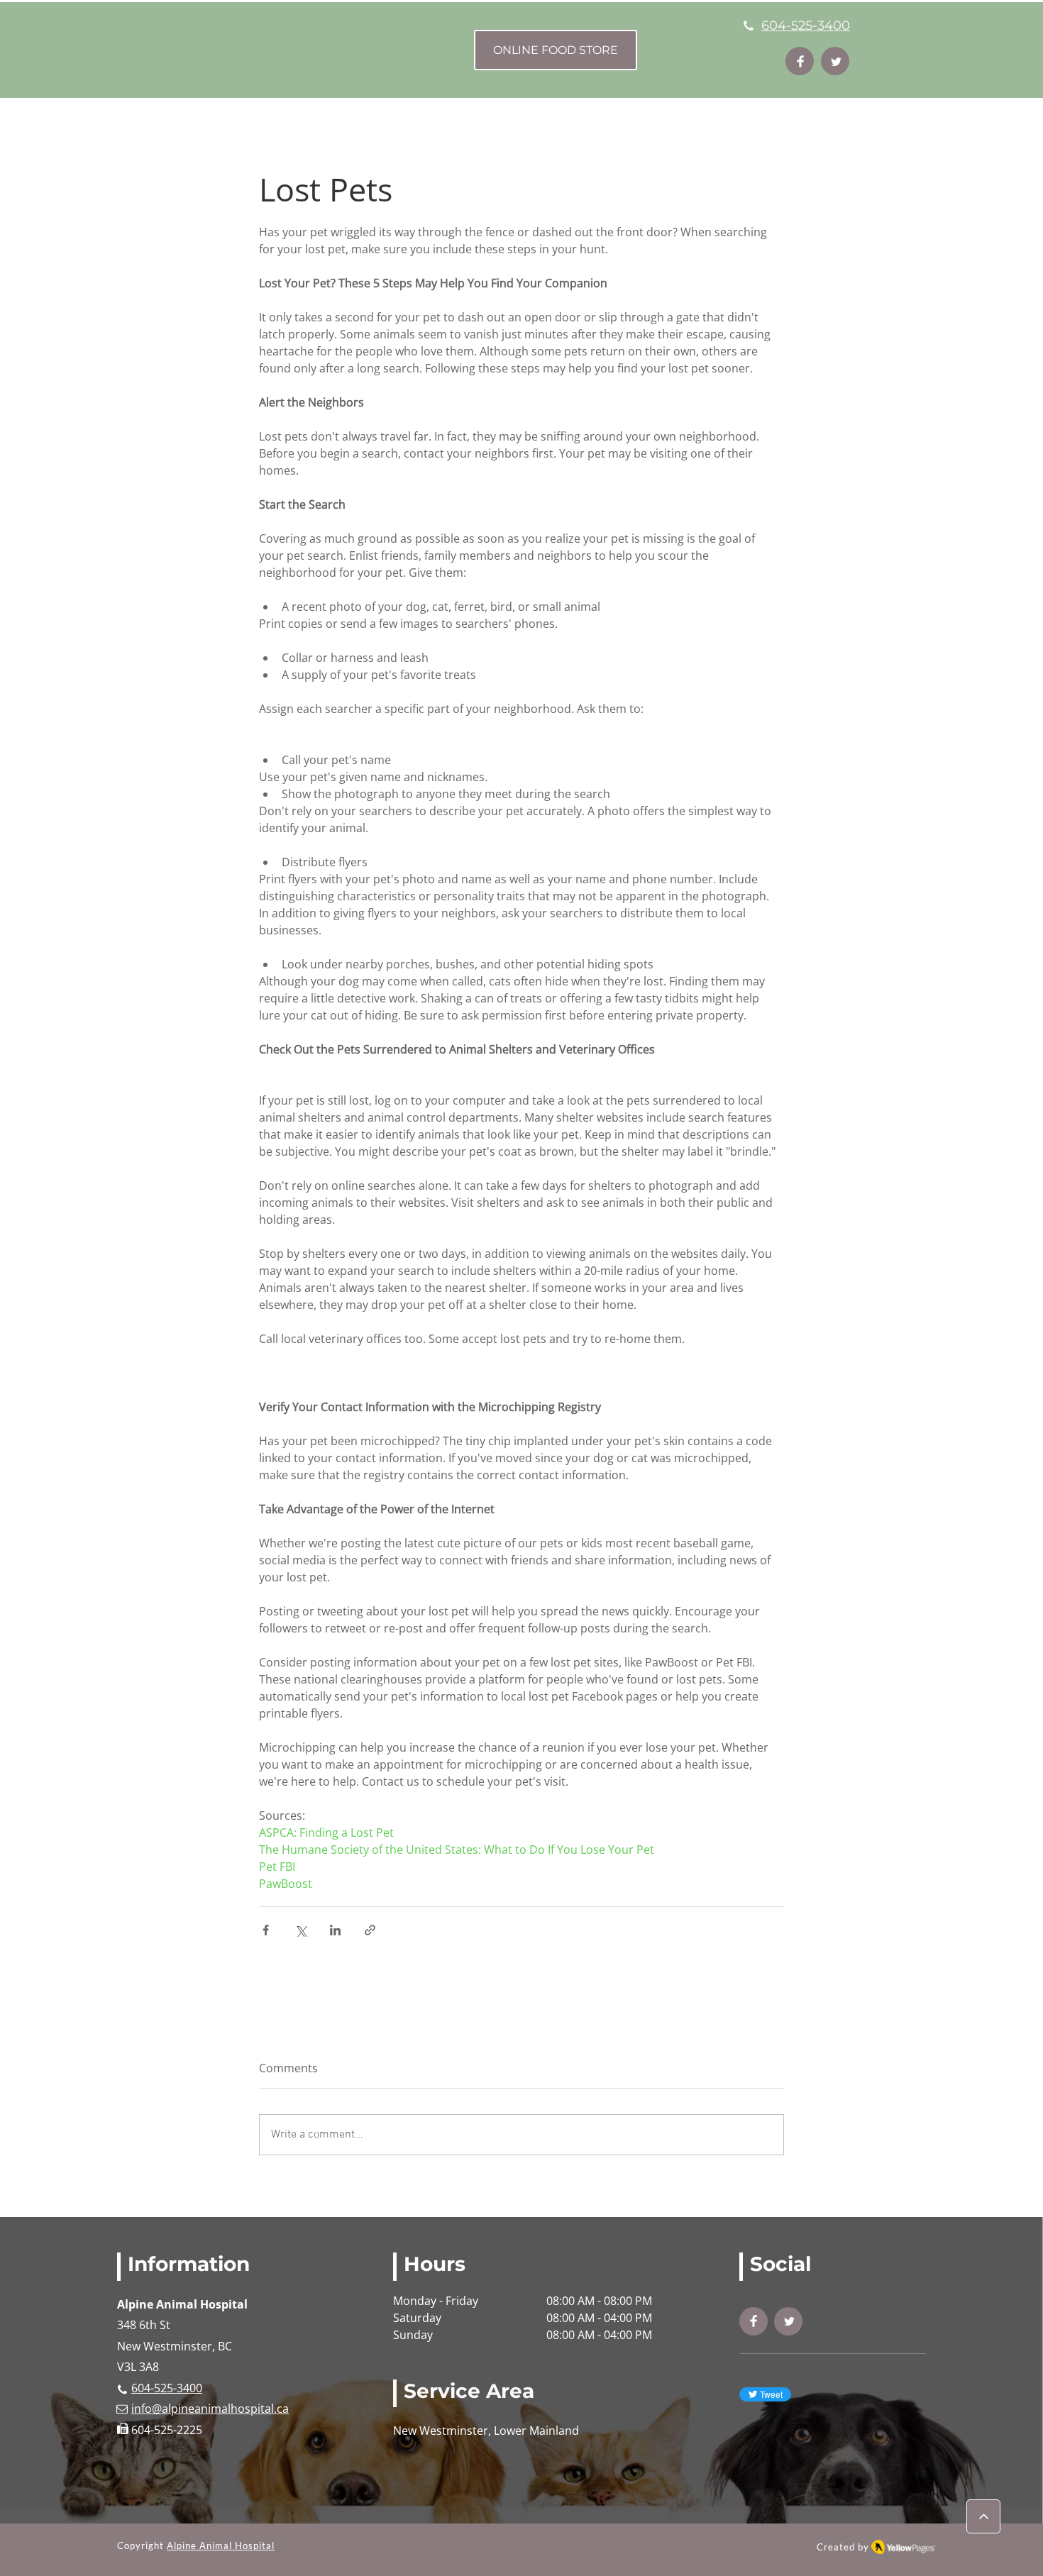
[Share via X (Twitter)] (300, 1930)
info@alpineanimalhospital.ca (210, 2409)
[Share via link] (370, 1930)
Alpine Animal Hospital (221, 2545)
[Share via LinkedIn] (335, 1930)
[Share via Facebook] (266, 1930)
